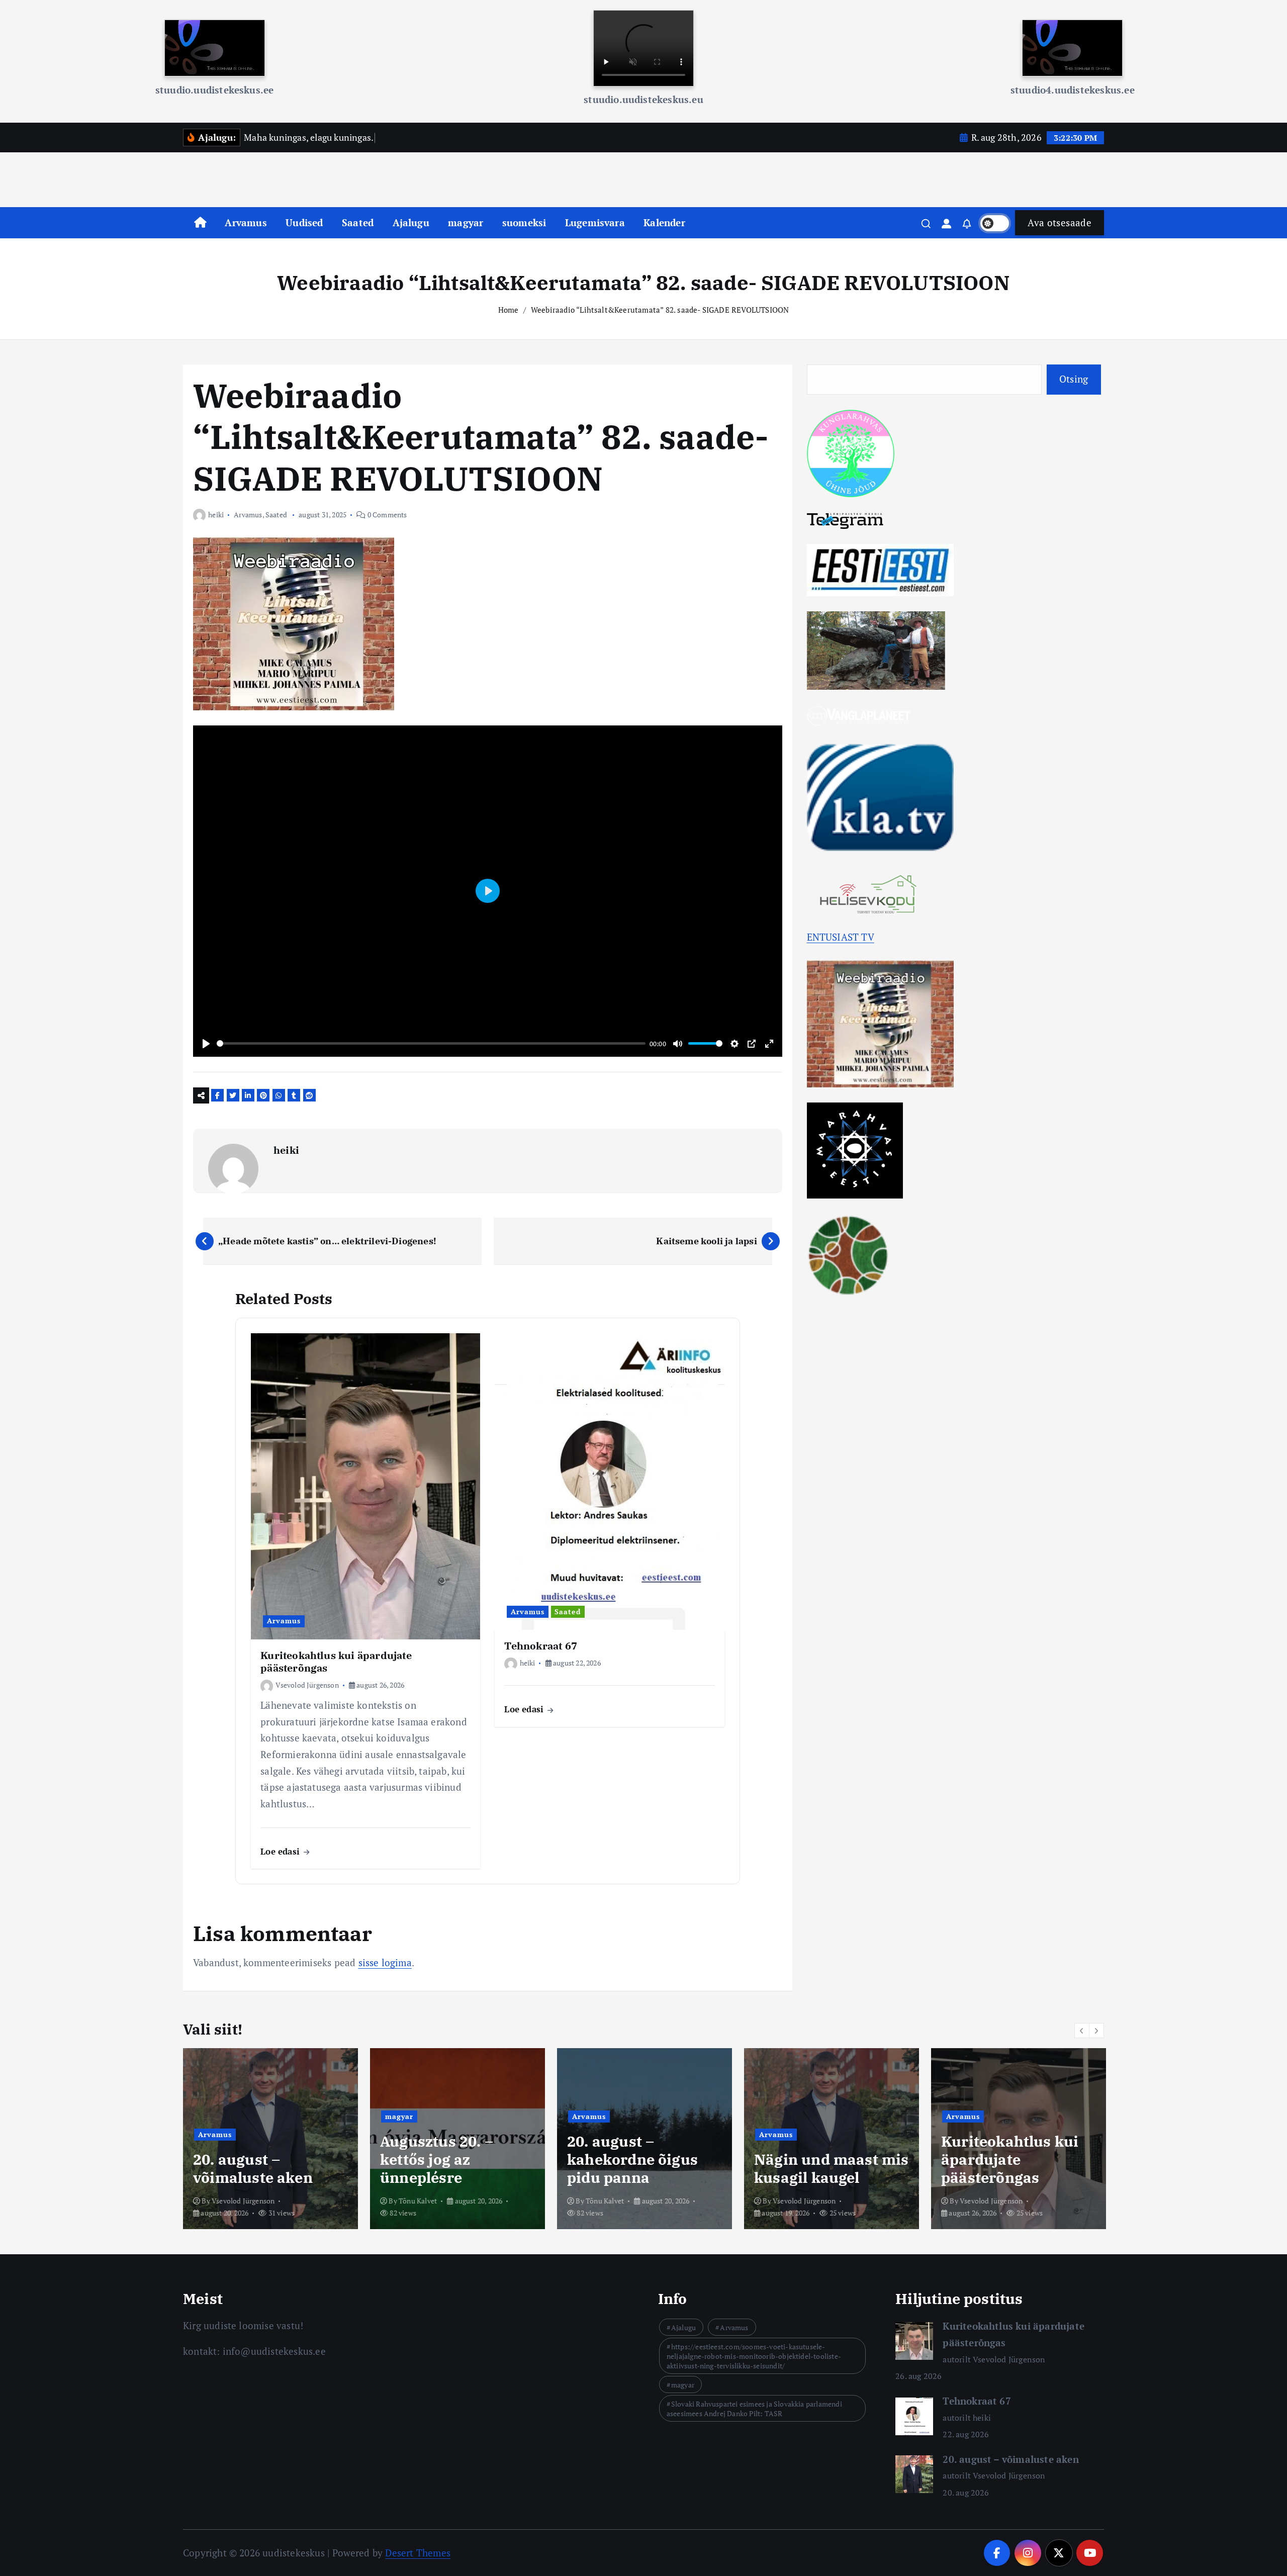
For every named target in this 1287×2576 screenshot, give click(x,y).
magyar (466, 222)
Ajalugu (411, 222)
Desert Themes (418, 2553)
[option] (270, 2139)
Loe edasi (281, 1851)
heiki (216, 515)
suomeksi (524, 222)
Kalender (664, 222)
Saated (358, 222)
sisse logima (385, 1962)
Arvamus (246, 222)
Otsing (1074, 379)
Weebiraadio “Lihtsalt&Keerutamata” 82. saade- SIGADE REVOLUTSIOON (660, 310)
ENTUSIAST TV (841, 937)
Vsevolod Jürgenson (307, 1685)
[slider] (431, 1043)
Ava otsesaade (1060, 222)
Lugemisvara (595, 222)
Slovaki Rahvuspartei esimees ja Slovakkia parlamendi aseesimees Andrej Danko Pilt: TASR (754, 2409)
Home (509, 310)
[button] (1082, 2031)
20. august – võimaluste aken (1010, 2459)
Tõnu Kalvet (231, 2201)
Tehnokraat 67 (977, 2401)
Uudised (304, 222)
